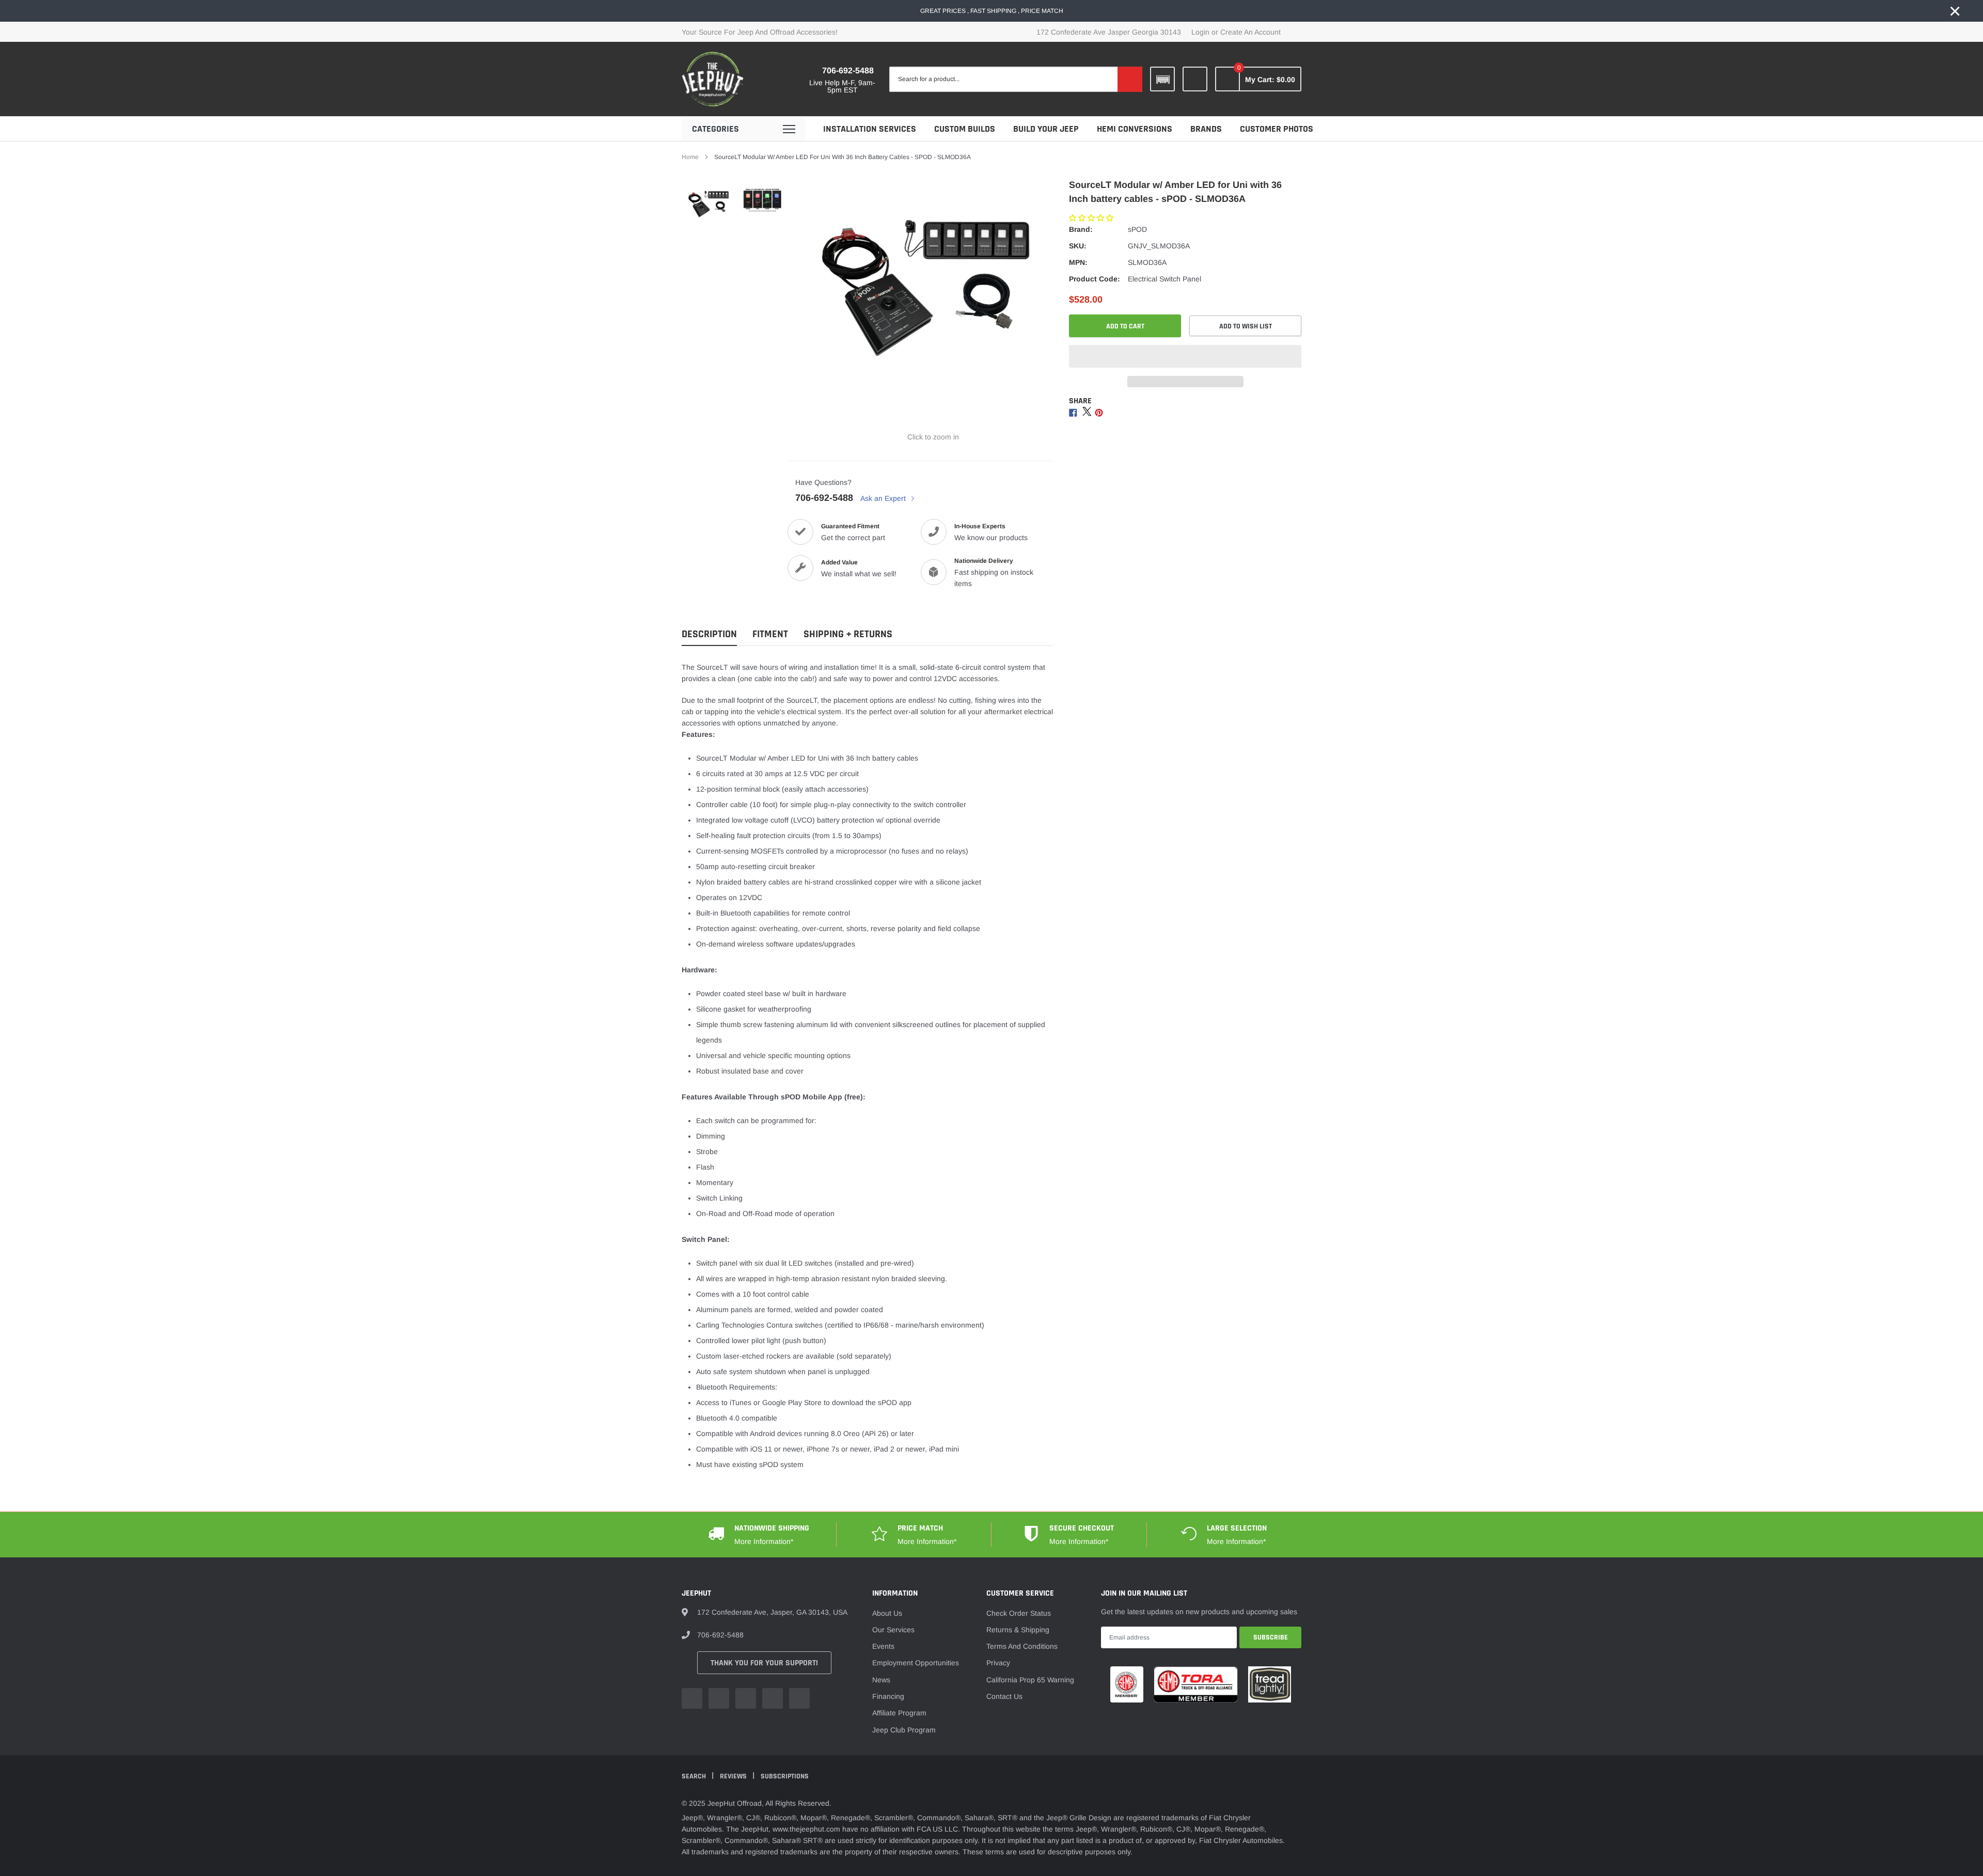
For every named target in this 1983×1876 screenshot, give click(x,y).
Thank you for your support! (764, 1663)
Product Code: (1095, 279)
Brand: (1081, 229)
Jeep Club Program (904, 1730)
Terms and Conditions (1022, 1646)
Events (883, 1646)
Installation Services (870, 129)
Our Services (893, 1630)
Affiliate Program (899, 1713)
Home (690, 157)
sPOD (1137, 229)
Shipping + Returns (848, 634)
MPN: (1078, 262)
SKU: (1078, 246)
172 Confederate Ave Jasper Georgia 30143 (1109, 32)
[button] (1092, 218)
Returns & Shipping (1018, 1630)
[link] (1195, 79)
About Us (887, 1613)
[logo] (713, 79)
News (881, 1680)
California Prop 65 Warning (1030, 1680)
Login (1200, 32)
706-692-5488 (848, 70)
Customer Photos (1277, 129)
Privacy (998, 1663)
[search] (1130, 79)
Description (709, 634)
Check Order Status (1019, 1613)
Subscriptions (785, 1776)
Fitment (770, 634)
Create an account (1250, 32)
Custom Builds (965, 129)
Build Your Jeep (1046, 129)
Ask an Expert (884, 498)
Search (695, 1776)
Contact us (1004, 1696)
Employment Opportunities (916, 1663)
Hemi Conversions (1135, 129)
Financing (888, 1696)
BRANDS (1206, 129)
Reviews (734, 1776)
